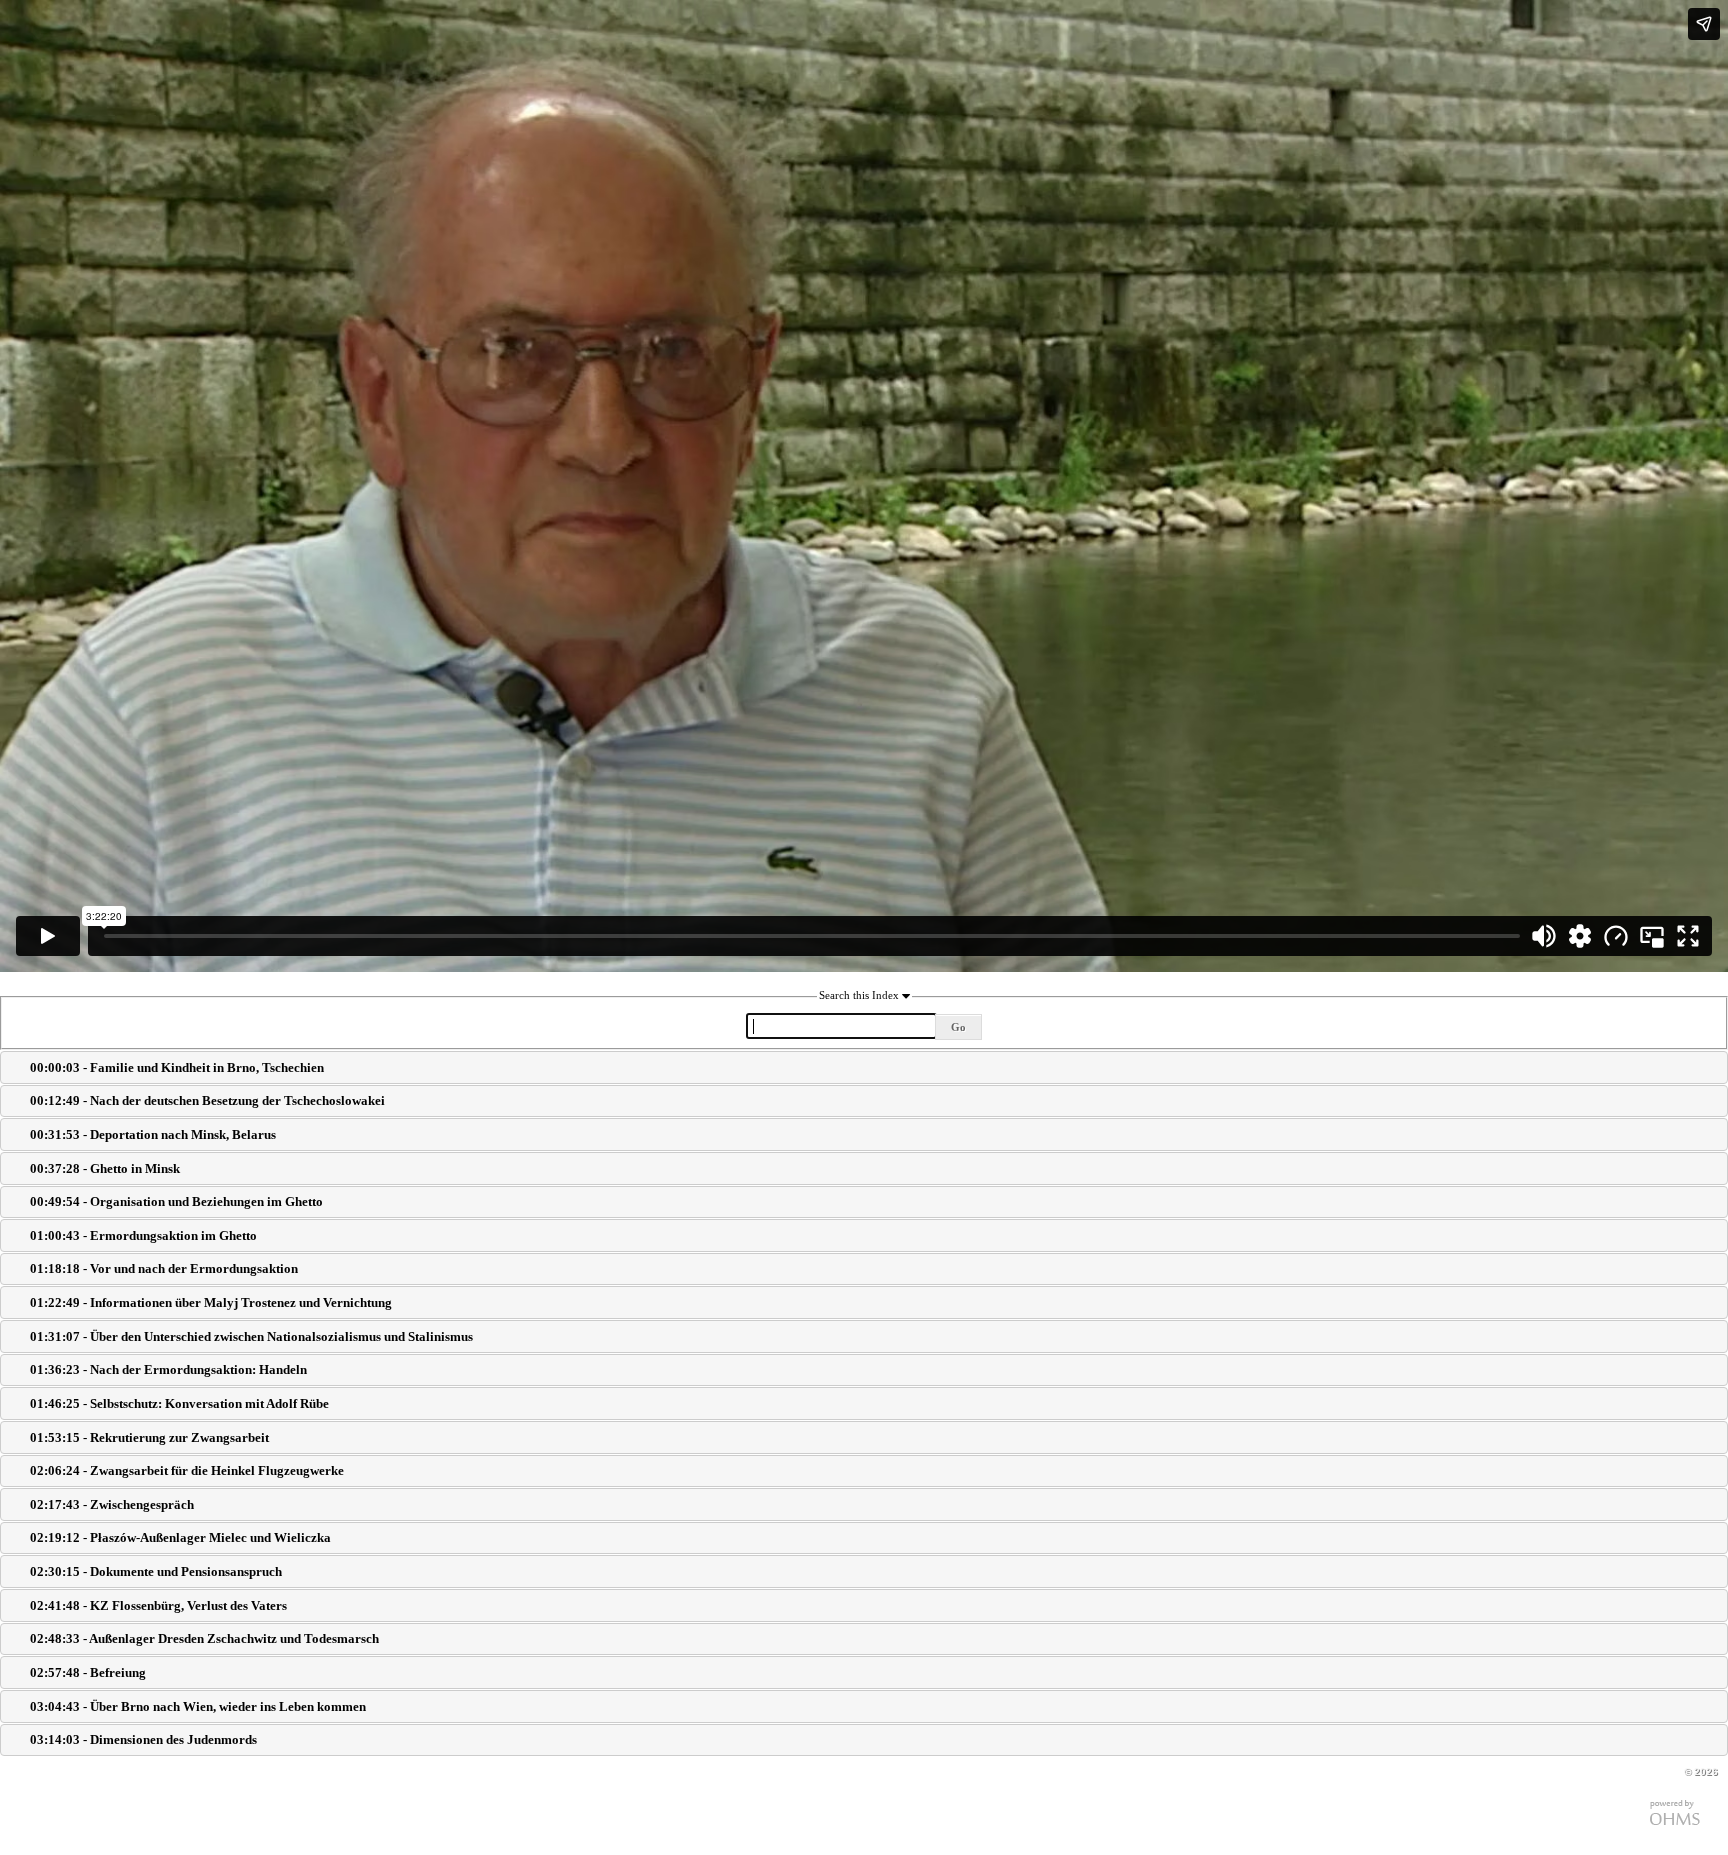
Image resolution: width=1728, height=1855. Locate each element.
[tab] (864, 1067)
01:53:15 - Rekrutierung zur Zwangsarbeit (149, 1437)
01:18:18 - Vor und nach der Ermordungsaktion (164, 1268)
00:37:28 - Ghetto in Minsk (105, 1168)
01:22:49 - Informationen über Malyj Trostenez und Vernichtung (211, 1302)
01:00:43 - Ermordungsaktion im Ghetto (143, 1235)
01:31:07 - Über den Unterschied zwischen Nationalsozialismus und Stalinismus (251, 1336)
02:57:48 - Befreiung (88, 1672)
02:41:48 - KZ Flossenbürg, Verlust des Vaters (158, 1605)
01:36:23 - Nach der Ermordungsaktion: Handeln (168, 1369)
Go (958, 1027)
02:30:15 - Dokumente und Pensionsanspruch (156, 1571)
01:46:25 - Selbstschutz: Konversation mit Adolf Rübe (179, 1403)
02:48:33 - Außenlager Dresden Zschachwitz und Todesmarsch (204, 1638)
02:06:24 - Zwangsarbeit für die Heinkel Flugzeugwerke (187, 1470)
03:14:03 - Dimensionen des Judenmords (143, 1739)
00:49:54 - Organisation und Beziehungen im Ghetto (176, 1201)
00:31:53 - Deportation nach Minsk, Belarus (153, 1134)
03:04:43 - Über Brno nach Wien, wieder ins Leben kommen (198, 1706)
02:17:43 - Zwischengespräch (112, 1504)
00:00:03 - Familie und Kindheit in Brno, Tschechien (177, 1067)
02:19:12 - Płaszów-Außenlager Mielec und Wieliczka (180, 1537)
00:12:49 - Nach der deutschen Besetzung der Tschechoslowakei (207, 1100)
